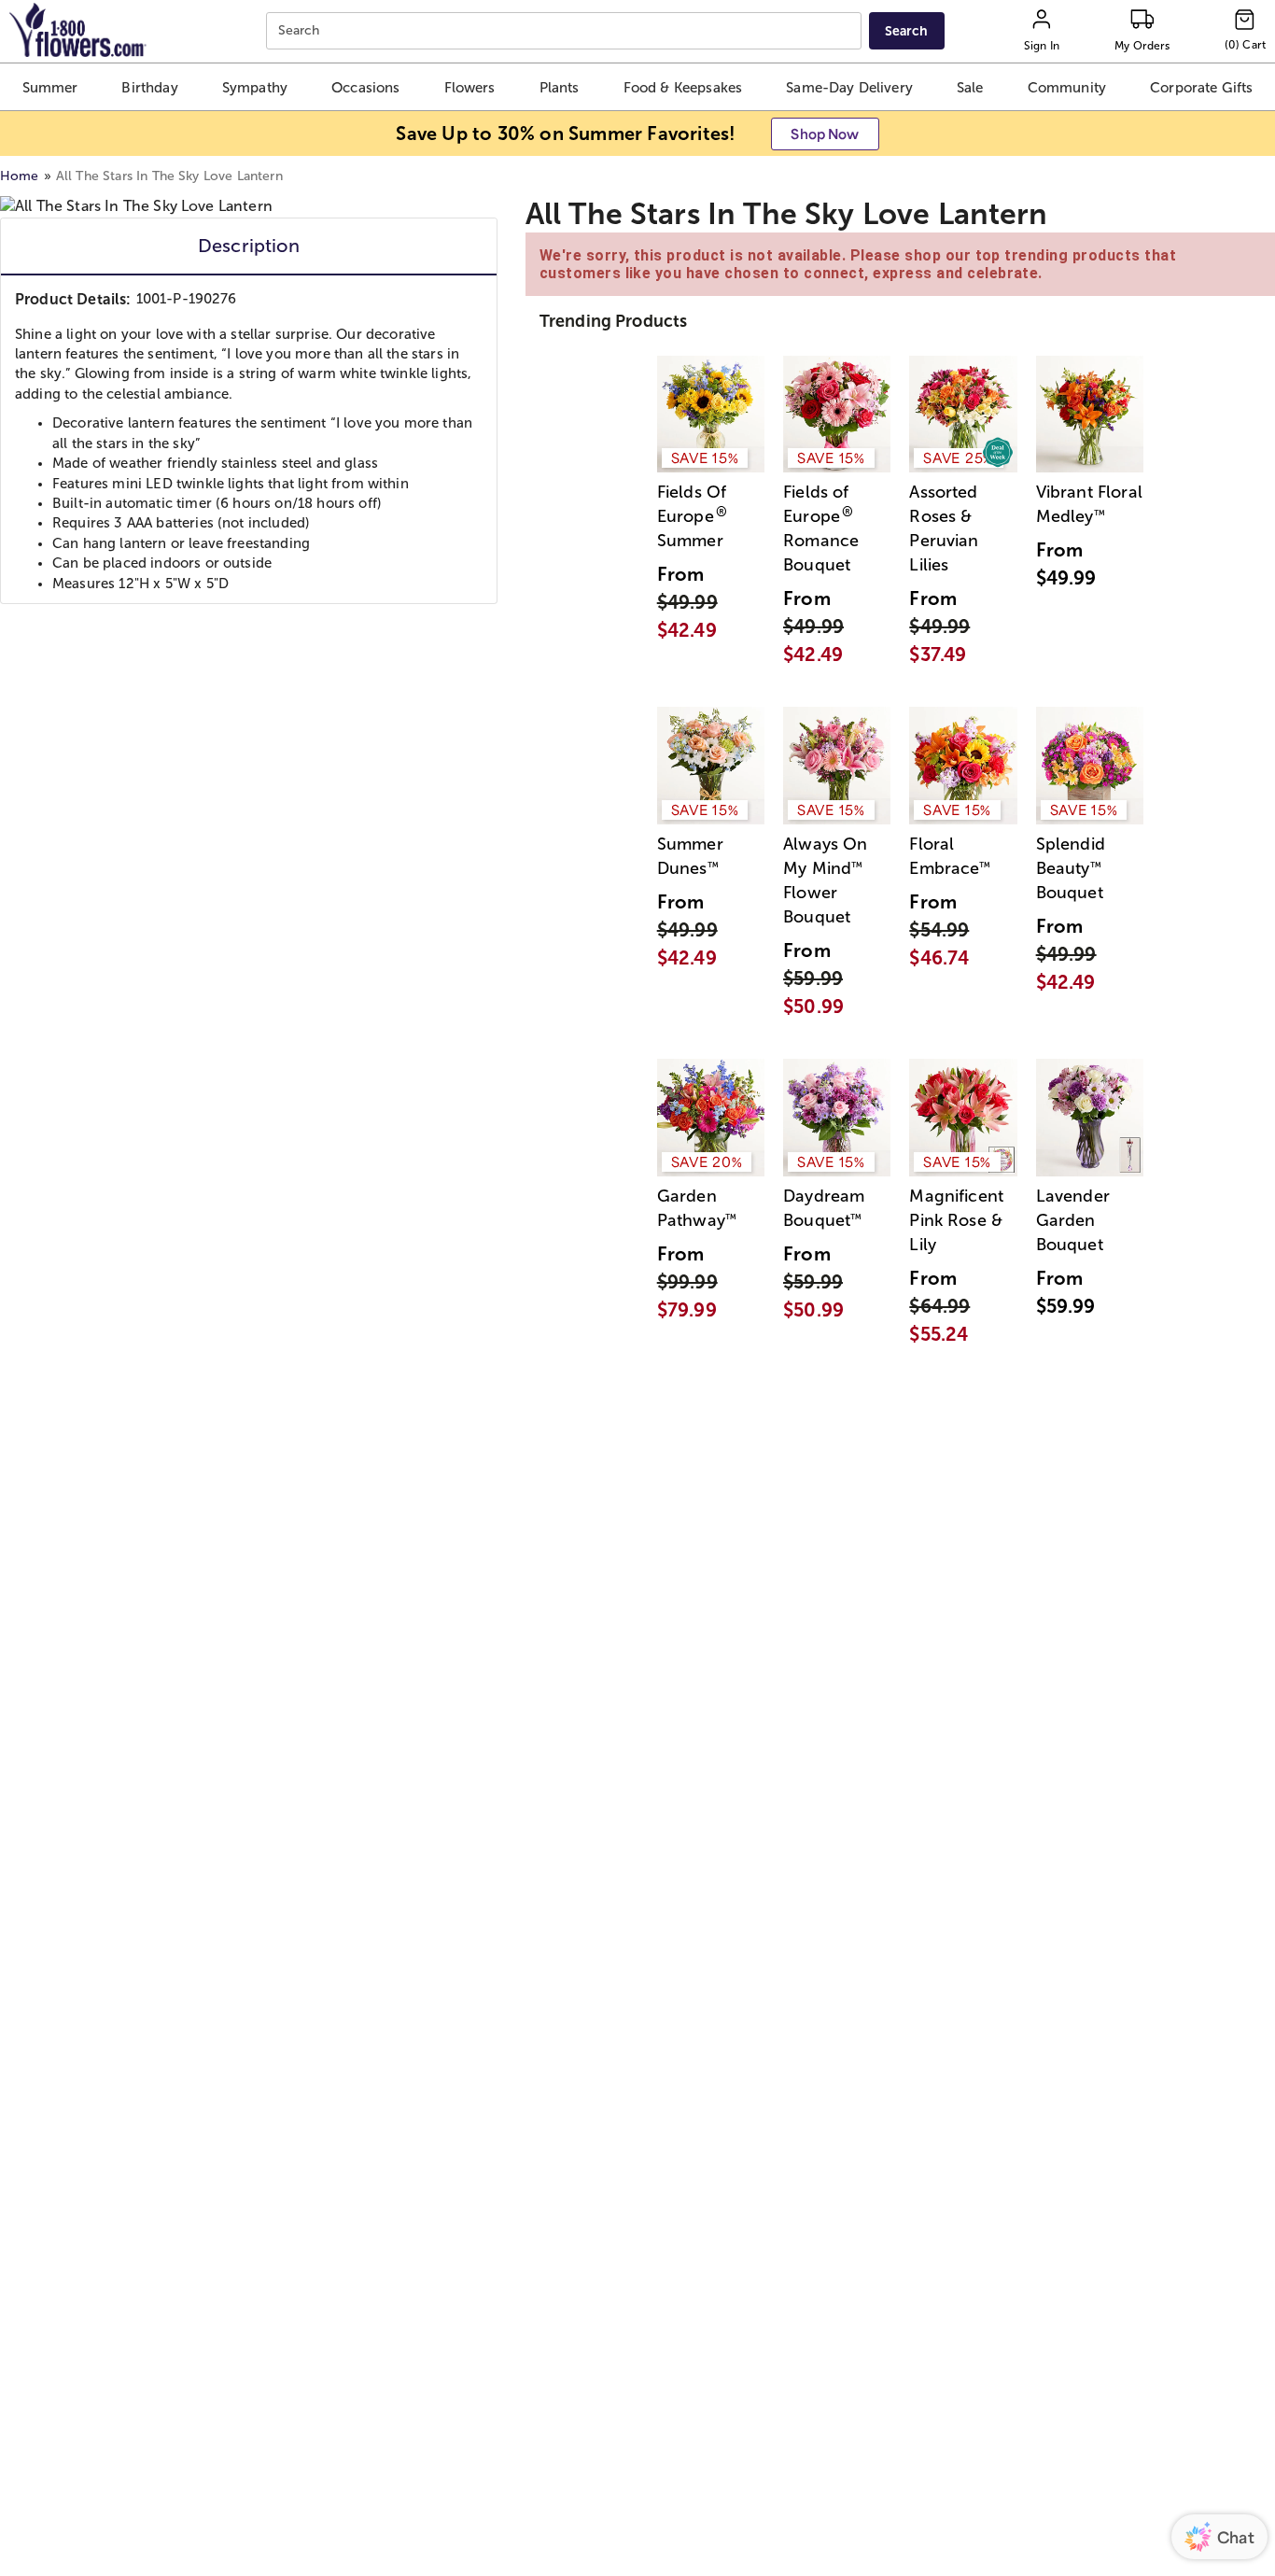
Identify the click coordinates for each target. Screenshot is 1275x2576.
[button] (50, 87)
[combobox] (566, 31)
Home (20, 176)
